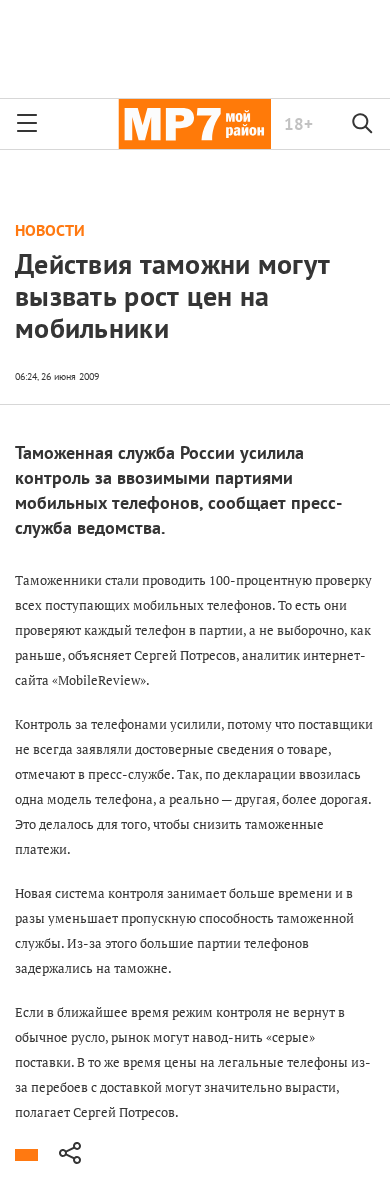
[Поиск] (363, 124)
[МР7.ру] (194, 124)
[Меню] (27, 124)
